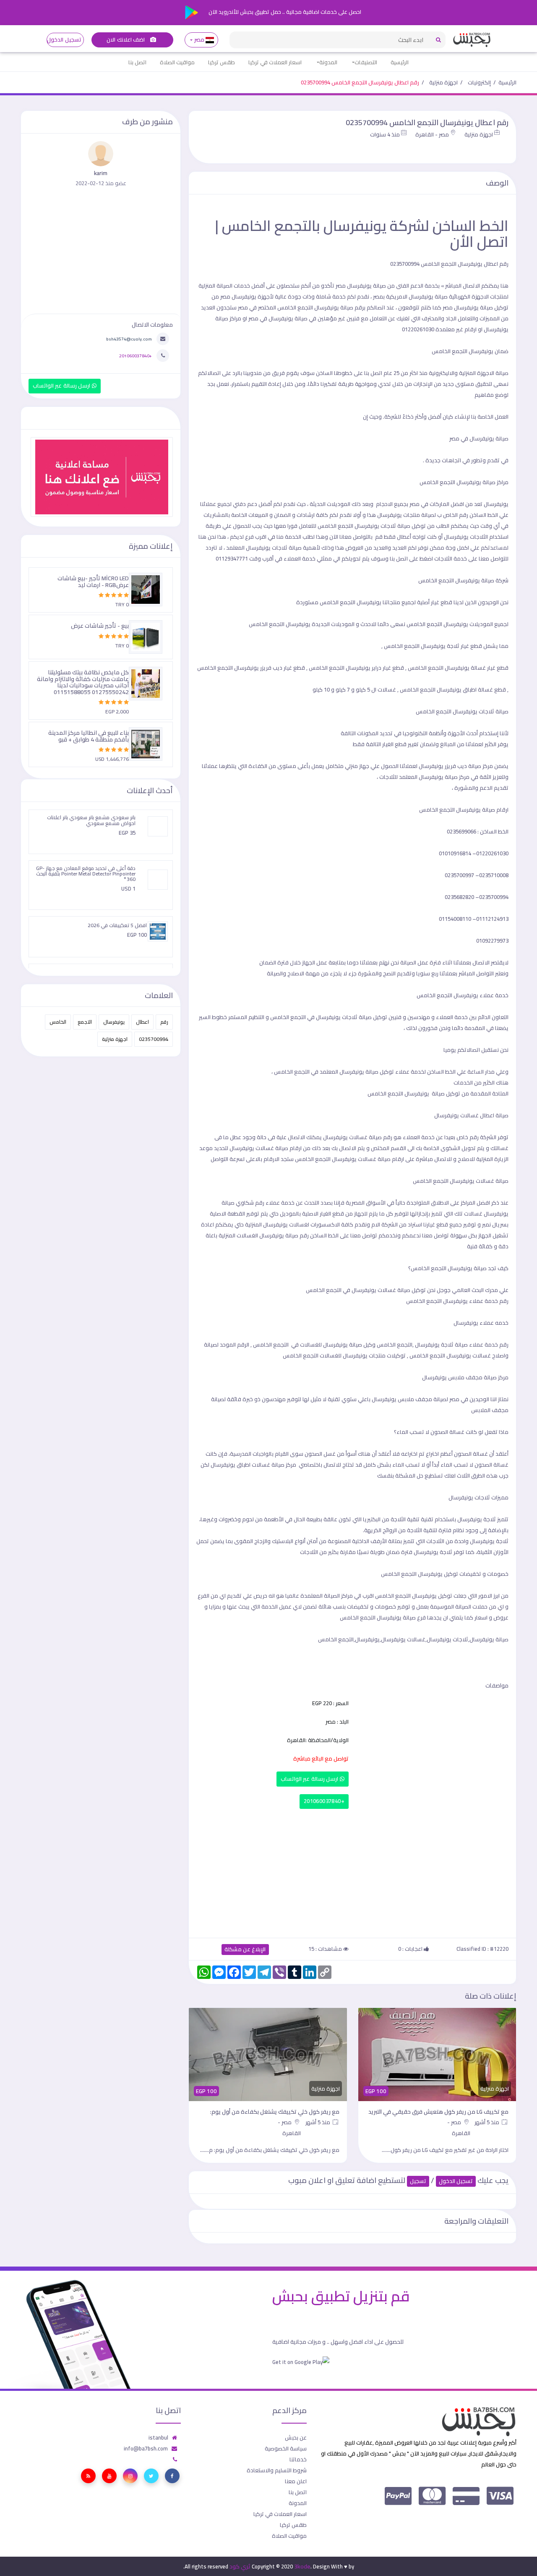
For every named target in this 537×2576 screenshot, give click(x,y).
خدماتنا (298, 2459)
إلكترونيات (479, 82)
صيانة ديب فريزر (463, 766)
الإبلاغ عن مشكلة (245, 1949)
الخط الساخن (441, 1072)
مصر (199, 40)
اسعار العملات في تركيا (275, 62)
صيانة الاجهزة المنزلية (484, 373)
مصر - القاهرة (432, 134)
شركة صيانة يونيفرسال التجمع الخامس (463, 580)
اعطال (142, 1022)
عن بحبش (296, 2437)
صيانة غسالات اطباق (261, 1465)
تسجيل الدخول (64, 40)
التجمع (85, 1022)
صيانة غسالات (394, 1290)
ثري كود (240, 2566)
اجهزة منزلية (443, 82)
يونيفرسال (114, 1022)
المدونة (328, 62)
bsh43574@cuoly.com (129, 339)
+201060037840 (324, 1801)
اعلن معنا (296, 2481)
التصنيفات (366, 62)
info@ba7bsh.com (146, 2448)
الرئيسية (400, 62)
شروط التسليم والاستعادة (277, 2470)
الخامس (58, 1022)
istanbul (158, 2437)
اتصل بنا (137, 62)
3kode (302, 2566)
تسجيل (418, 2181)
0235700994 (154, 1039)
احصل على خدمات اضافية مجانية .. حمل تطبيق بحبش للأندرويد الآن (284, 12)
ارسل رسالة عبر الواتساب (310, 1779)
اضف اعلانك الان (126, 40)
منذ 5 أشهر (487, 2122)
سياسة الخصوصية (286, 2448)
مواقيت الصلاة (177, 62)
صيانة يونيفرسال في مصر (479, 438)
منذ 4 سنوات (385, 134)
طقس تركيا (222, 62)
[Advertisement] (352, 1871)
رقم (164, 1022)
